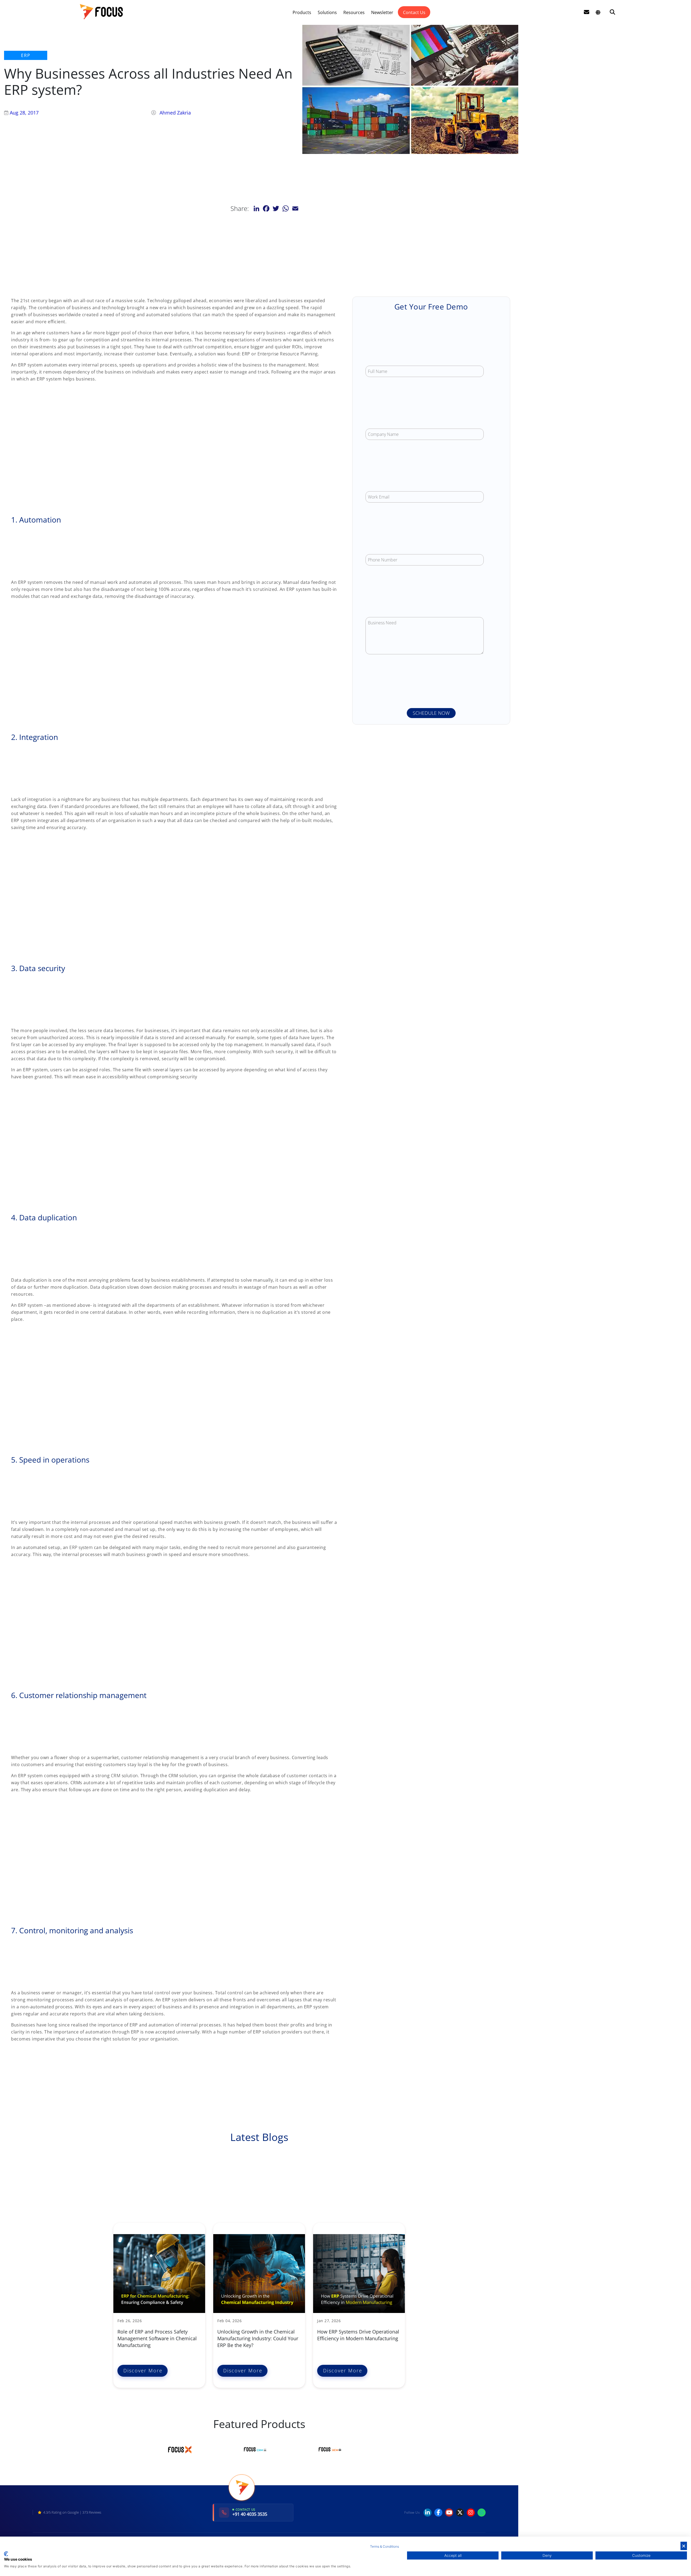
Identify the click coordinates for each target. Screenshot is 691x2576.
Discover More (143, 2370)
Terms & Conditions (385, 2546)
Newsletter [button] (382, 12)
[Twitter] (460, 2513)
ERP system (81, 1547)
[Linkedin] (428, 2513)
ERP (26, 55)
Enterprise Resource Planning (288, 354)
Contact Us (414, 12)
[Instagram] (471, 2513)
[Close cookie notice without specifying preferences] (684, 2546)
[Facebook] (438, 2513)
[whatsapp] (482, 2513)
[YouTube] (449, 2513)
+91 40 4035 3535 (250, 2514)
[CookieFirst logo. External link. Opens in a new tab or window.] (6, 2554)
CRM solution (124, 1776)
